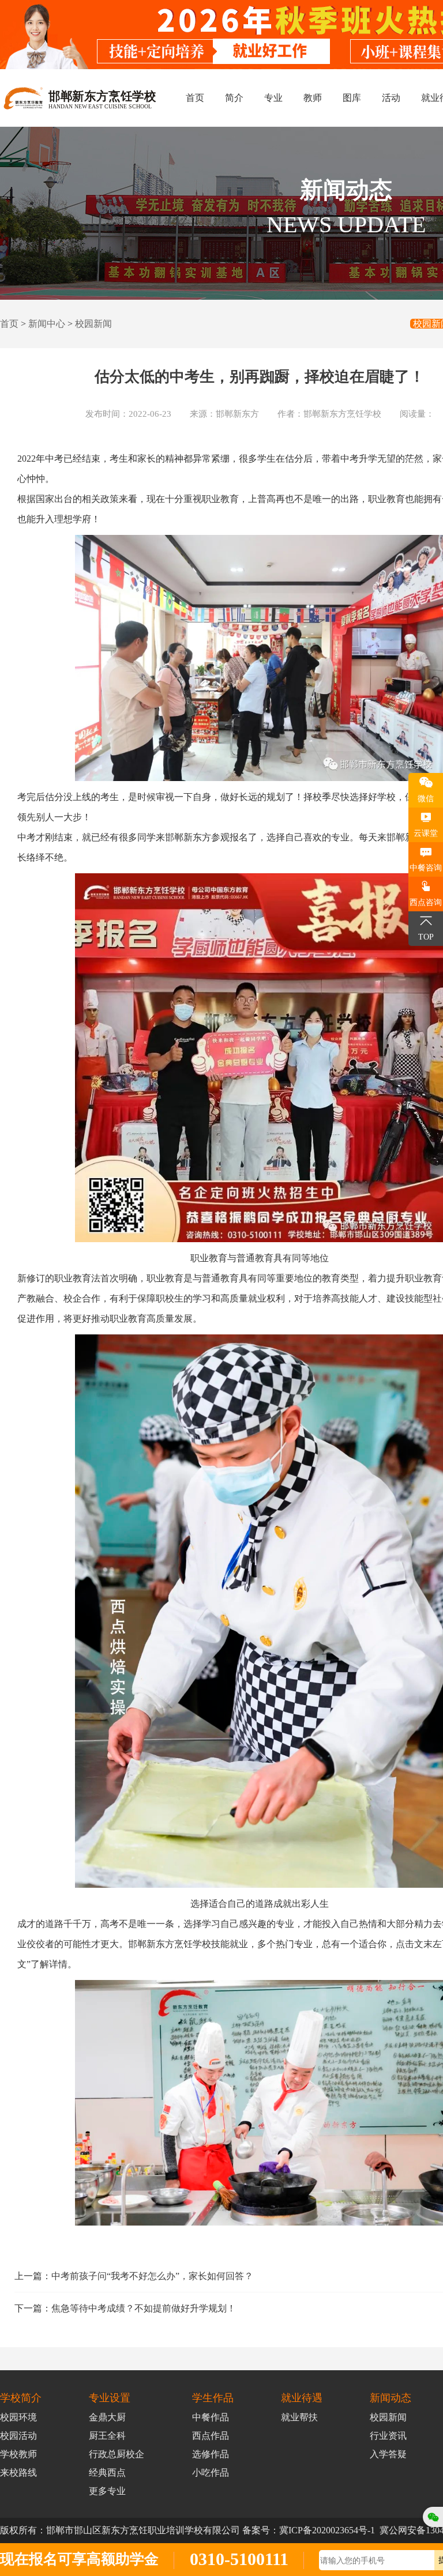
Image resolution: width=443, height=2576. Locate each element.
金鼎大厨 (107, 2417)
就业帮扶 (299, 2417)
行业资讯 (388, 2436)
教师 (313, 98)
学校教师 (18, 2454)
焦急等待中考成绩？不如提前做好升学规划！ (144, 2308)
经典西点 (107, 2473)
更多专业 (107, 2491)
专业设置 (110, 2398)
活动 (391, 98)
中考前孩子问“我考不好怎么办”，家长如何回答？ (152, 2276)
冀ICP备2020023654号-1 (327, 2530)
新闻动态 (391, 2398)
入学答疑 (388, 2454)
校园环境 (18, 2417)
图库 (352, 98)
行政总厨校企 (117, 2454)
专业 (273, 98)
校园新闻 (93, 324)
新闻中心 (47, 324)
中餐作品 (211, 2417)
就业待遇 (302, 2398)
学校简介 (21, 2398)
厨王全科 (107, 2436)
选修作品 (211, 2454)
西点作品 (211, 2436)
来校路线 (18, 2473)
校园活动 (18, 2436)
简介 (234, 98)
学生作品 (213, 2398)
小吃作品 (211, 2473)
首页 (195, 98)
